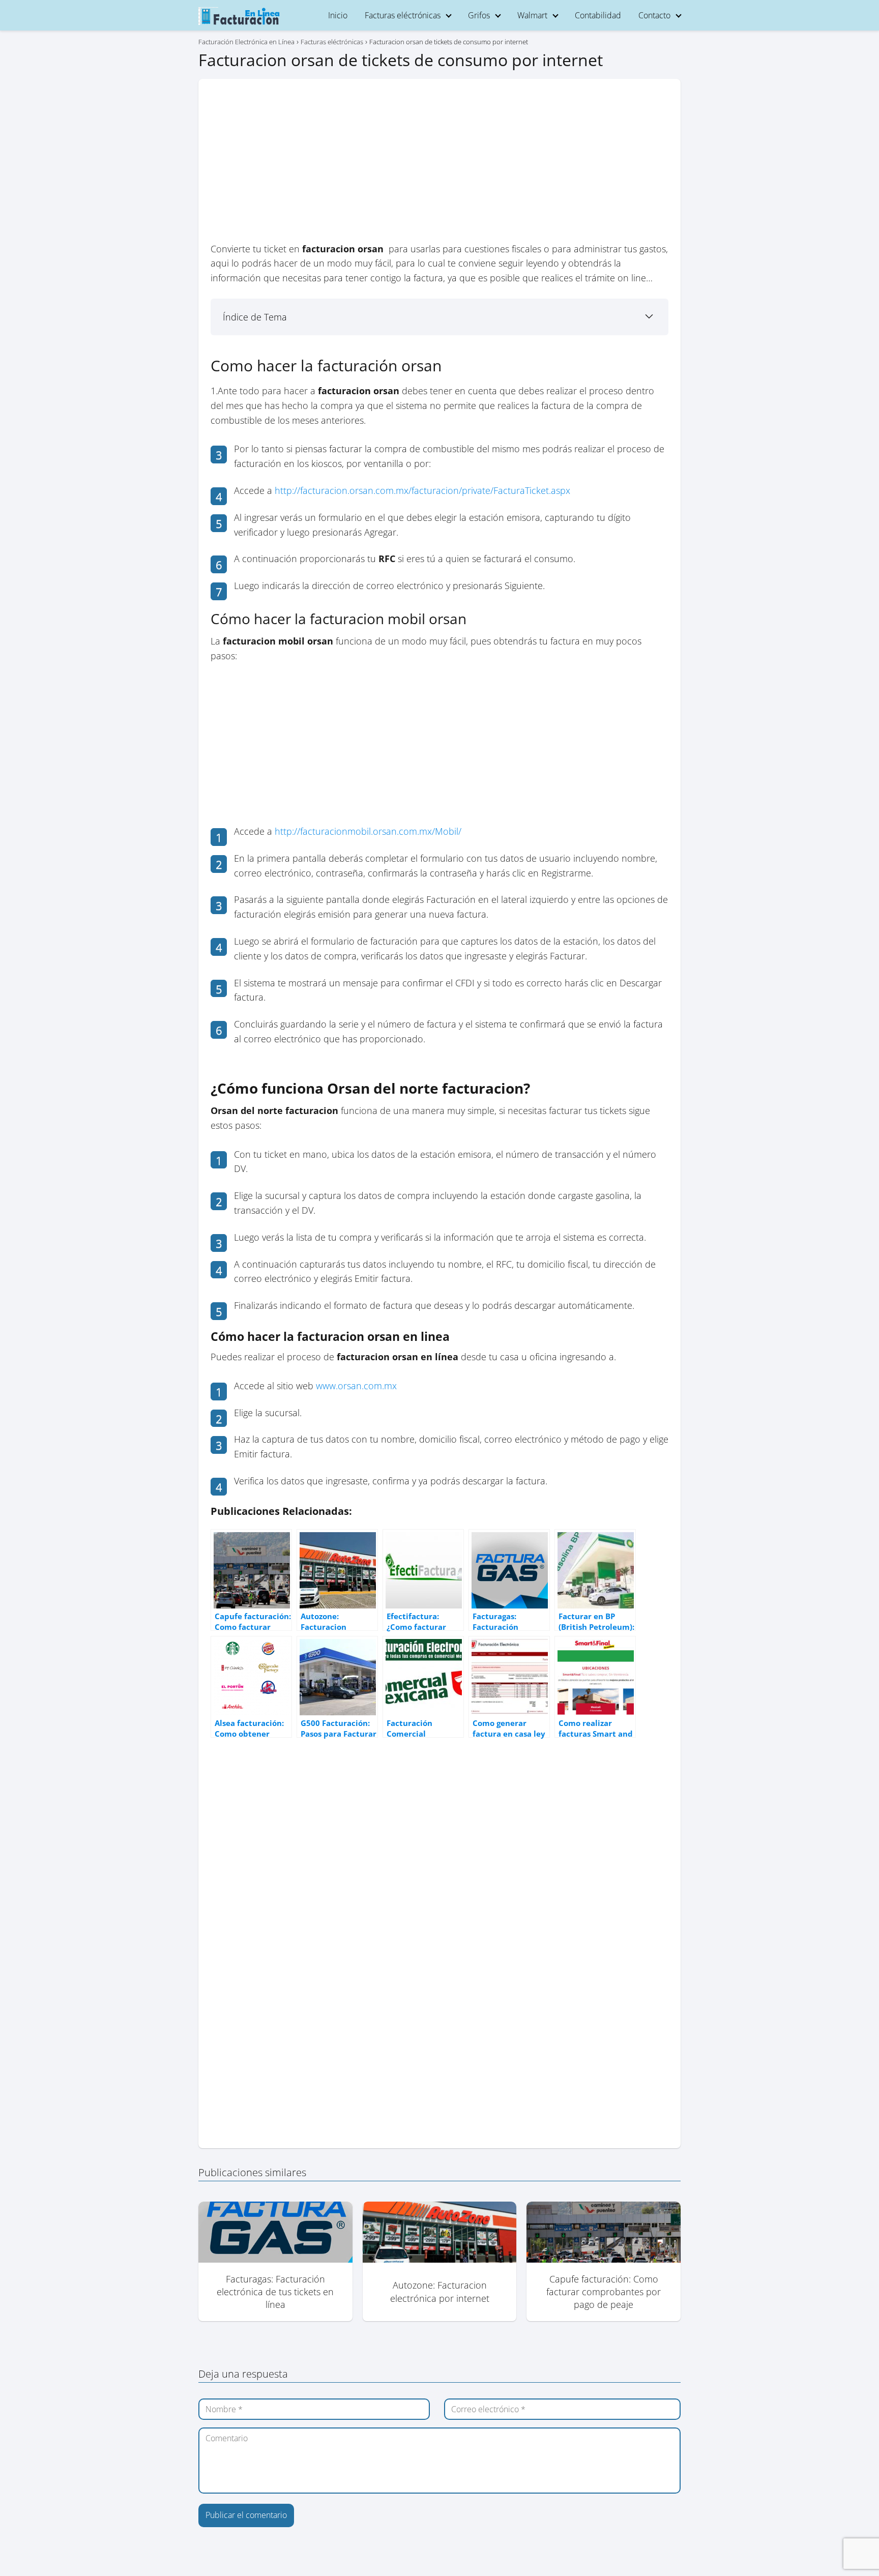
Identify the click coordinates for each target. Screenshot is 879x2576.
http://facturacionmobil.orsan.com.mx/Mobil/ (368, 831)
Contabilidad (598, 15)
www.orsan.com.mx (356, 1386)
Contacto (654, 15)
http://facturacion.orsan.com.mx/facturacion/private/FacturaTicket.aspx (422, 490)
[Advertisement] (439, 166)
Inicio (338, 15)
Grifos (479, 15)
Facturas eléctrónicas (403, 15)
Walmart (532, 15)
